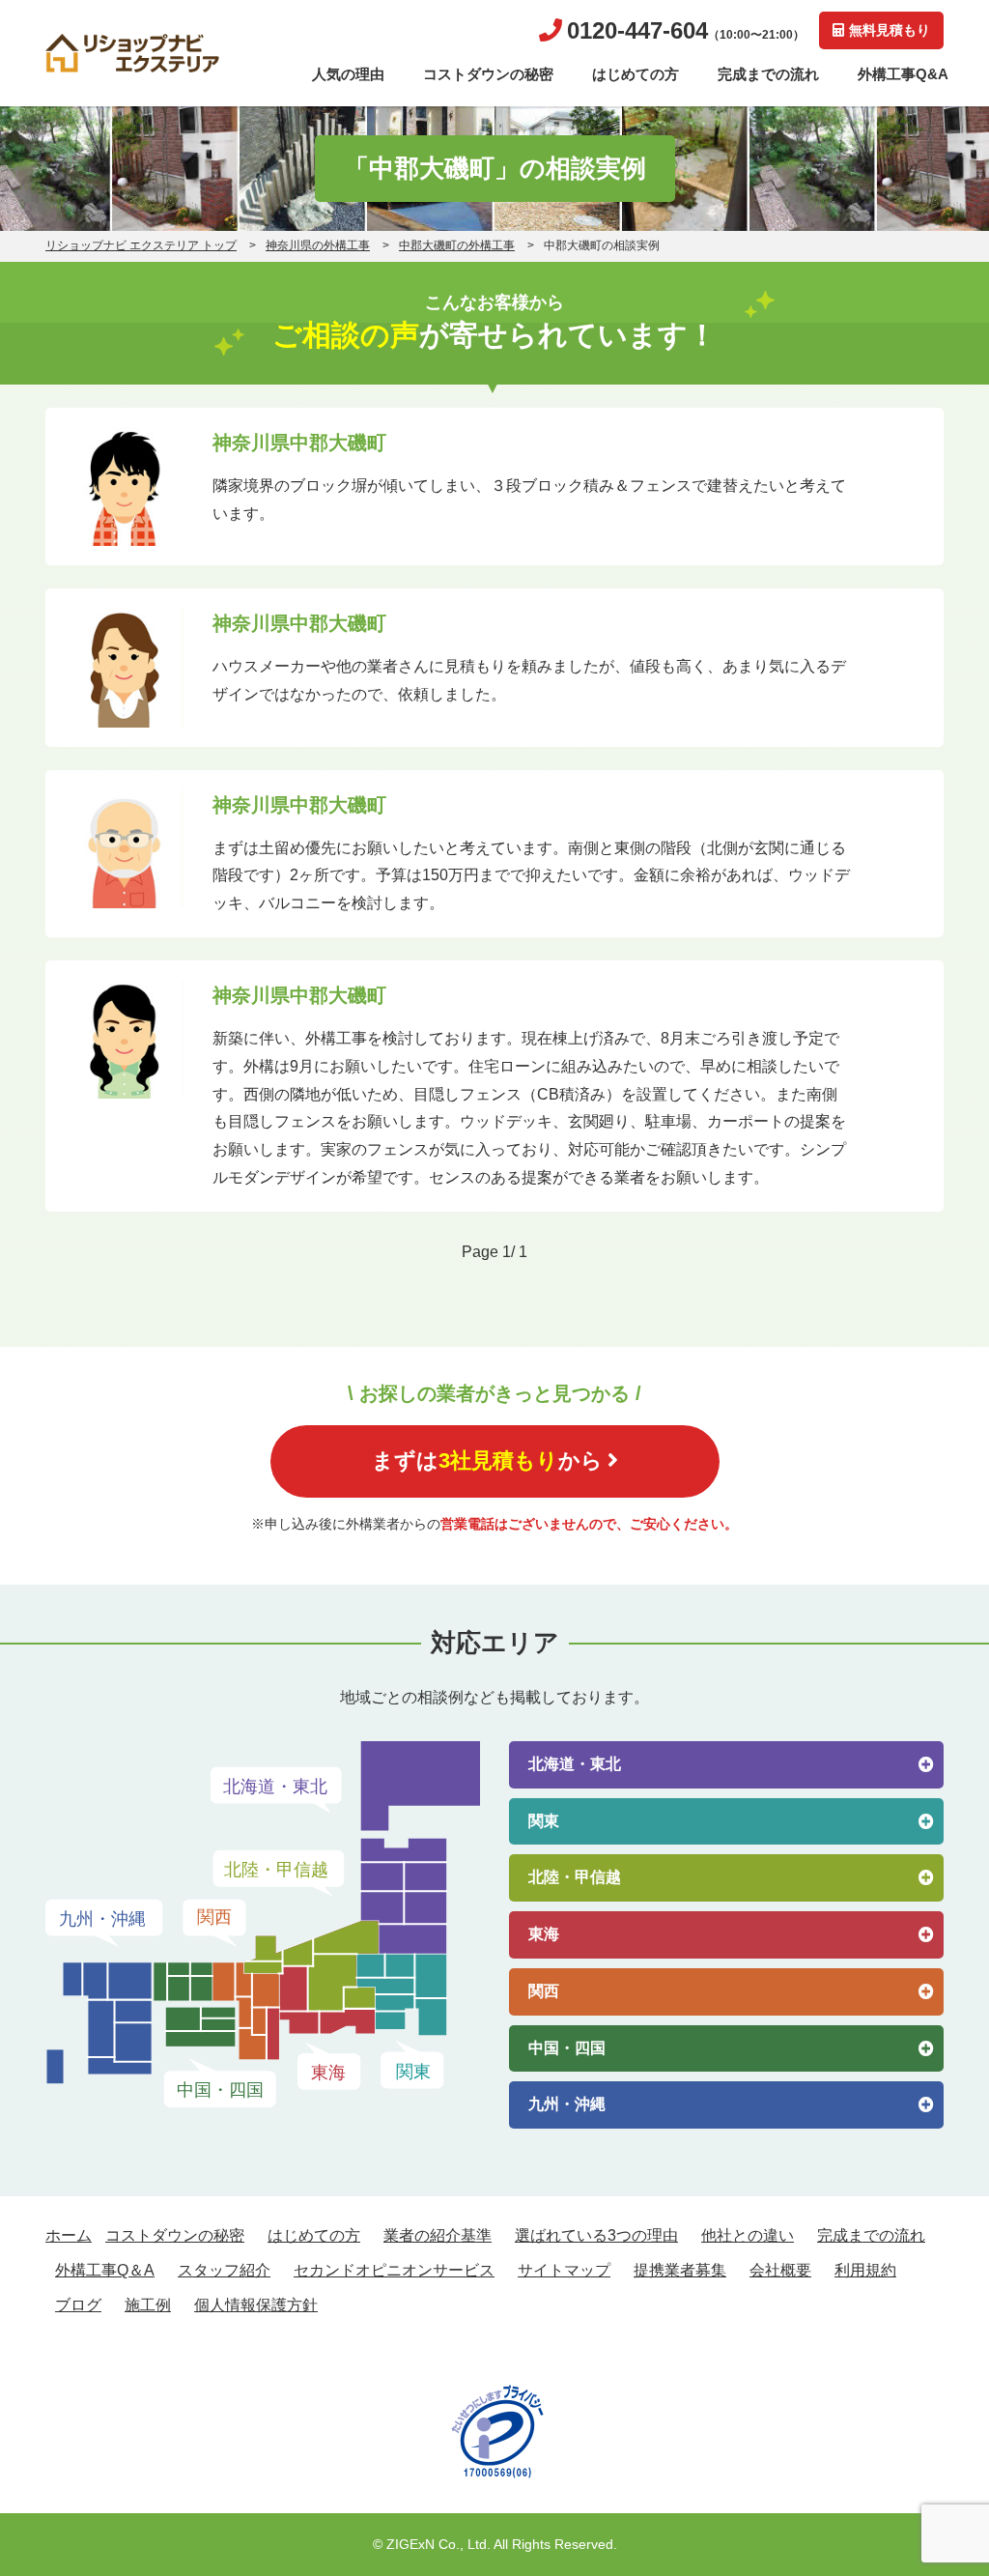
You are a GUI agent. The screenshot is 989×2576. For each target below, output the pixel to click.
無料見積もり (890, 30)
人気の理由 (348, 74)
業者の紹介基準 (438, 2235)
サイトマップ (564, 2270)
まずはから (487, 1460)
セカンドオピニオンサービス (394, 2270)
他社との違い (748, 2235)
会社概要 (780, 2270)
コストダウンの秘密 (488, 74)
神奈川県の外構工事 (318, 245)
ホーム (69, 2235)
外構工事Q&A (903, 74)
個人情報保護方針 (256, 2305)
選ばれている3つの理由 (596, 2235)
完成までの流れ (768, 74)
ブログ (78, 2305)
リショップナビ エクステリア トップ (141, 245)
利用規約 (865, 2270)
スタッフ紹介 (224, 2270)
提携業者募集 (680, 2270)
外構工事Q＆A (105, 2270)
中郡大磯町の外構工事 (457, 245)
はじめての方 (636, 74)
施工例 (148, 2305)
